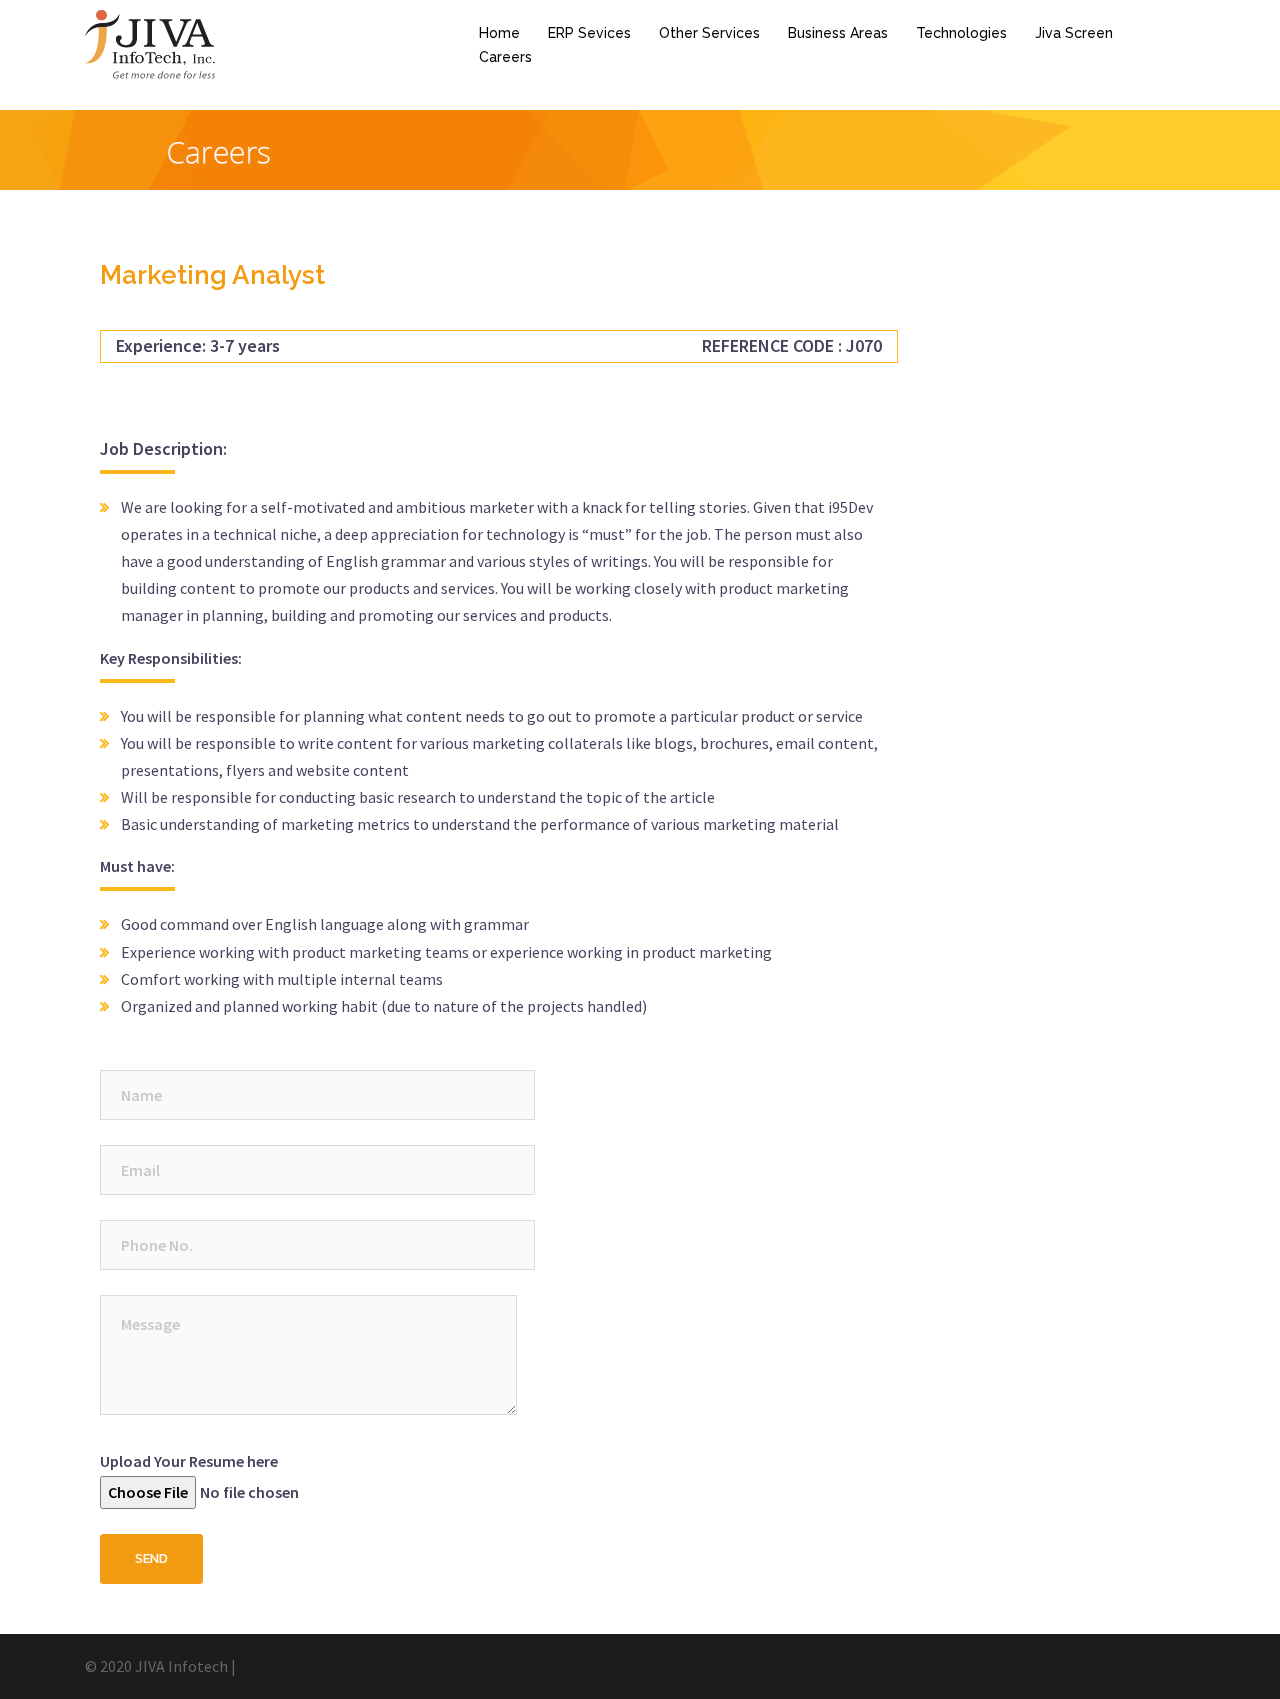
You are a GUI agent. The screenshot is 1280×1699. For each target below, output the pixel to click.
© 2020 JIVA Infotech (156, 1666)
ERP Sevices (589, 33)
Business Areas (838, 33)
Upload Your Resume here (189, 1461)
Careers (505, 57)
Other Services (709, 33)
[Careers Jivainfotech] (150, 43)
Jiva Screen (1074, 33)
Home (499, 33)
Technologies (961, 33)
